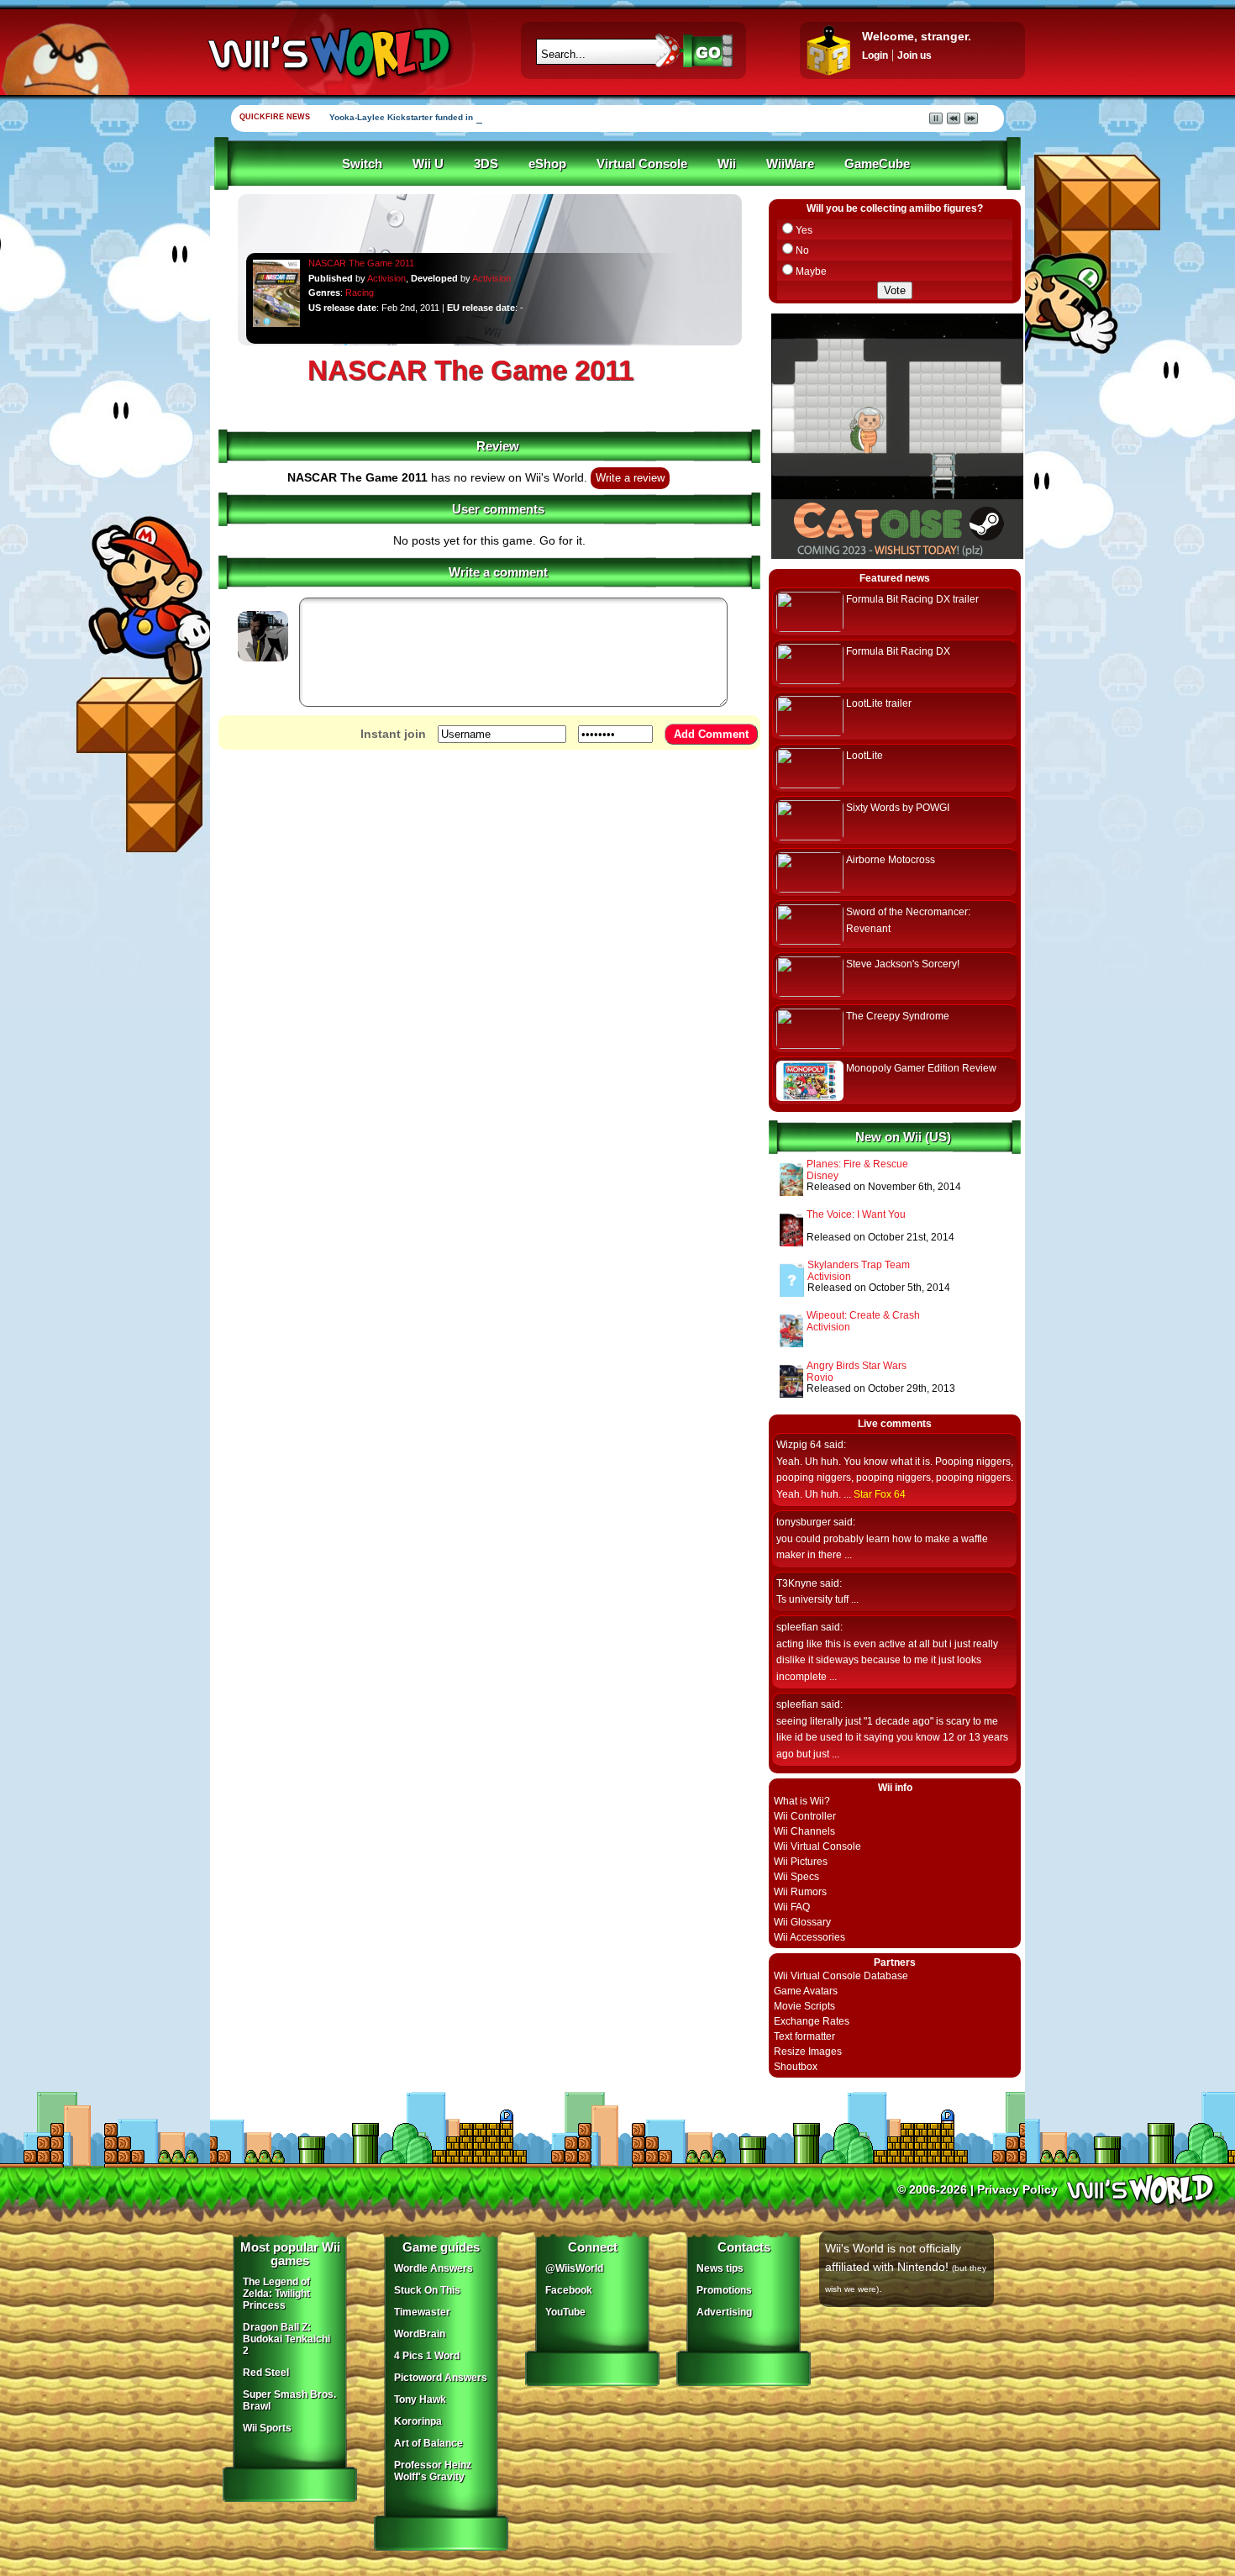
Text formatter (804, 2036)
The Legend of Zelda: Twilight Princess (276, 2294)
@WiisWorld (574, 2268)
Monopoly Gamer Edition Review (921, 1068)
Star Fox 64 (880, 1494)
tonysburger (804, 1522)
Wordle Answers (434, 2268)
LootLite (864, 756)
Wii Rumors (800, 1892)
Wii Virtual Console (817, 1846)
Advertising (724, 2312)
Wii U (428, 164)
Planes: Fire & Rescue (857, 1164)
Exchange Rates (812, 2021)
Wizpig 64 (799, 1445)
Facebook (569, 2290)
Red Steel (266, 2373)
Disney (822, 1176)
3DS (486, 164)
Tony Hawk (420, 2400)
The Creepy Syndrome (898, 1016)
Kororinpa (418, 2421)
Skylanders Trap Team (859, 1265)
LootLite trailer (879, 703)
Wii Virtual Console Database (841, 1976)
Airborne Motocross (891, 860)
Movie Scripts (804, 2006)
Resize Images (808, 2052)
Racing (360, 292)
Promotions (724, 2290)
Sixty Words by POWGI (898, 808)
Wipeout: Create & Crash (863, 1315)
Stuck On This (427, 2290)
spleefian (797, 1627)
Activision (386, 278)
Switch (362, 164)
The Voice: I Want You (856, 1214)
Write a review (630, 478)
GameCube (877, 164)
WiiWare (790, 164)
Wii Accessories (809, 1937)
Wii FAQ (792, 1907)
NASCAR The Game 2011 (361, 263)
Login (875, 55)
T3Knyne (797, 1583)
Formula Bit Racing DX (898, 651)
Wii (727, 164)
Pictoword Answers (441, 2378)
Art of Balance (428, 2443)
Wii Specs (796, 1877)
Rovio (820, 1378)
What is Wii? (802, 1801)
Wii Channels (804, 1831)
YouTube (565, 2312)
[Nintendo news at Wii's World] (328, 53)
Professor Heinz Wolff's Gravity (433, 2471)
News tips (720, 2268)
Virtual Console (642, 164)
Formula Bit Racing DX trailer (912, 599)
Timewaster (422, 2312)
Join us (914, 55)
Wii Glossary (802, 1922)
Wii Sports (267, 2428)
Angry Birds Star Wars (857, 1366)
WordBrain (420, 2334)
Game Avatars (806, 1991)
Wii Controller (805, 1816)
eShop (547, 164)
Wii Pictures (801, 1862)
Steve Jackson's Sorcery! (903, 964)
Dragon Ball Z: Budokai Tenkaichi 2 (286, 2339)
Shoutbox (796, 2067)
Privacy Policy (1017, 2189)
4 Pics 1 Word (427, 2356)
